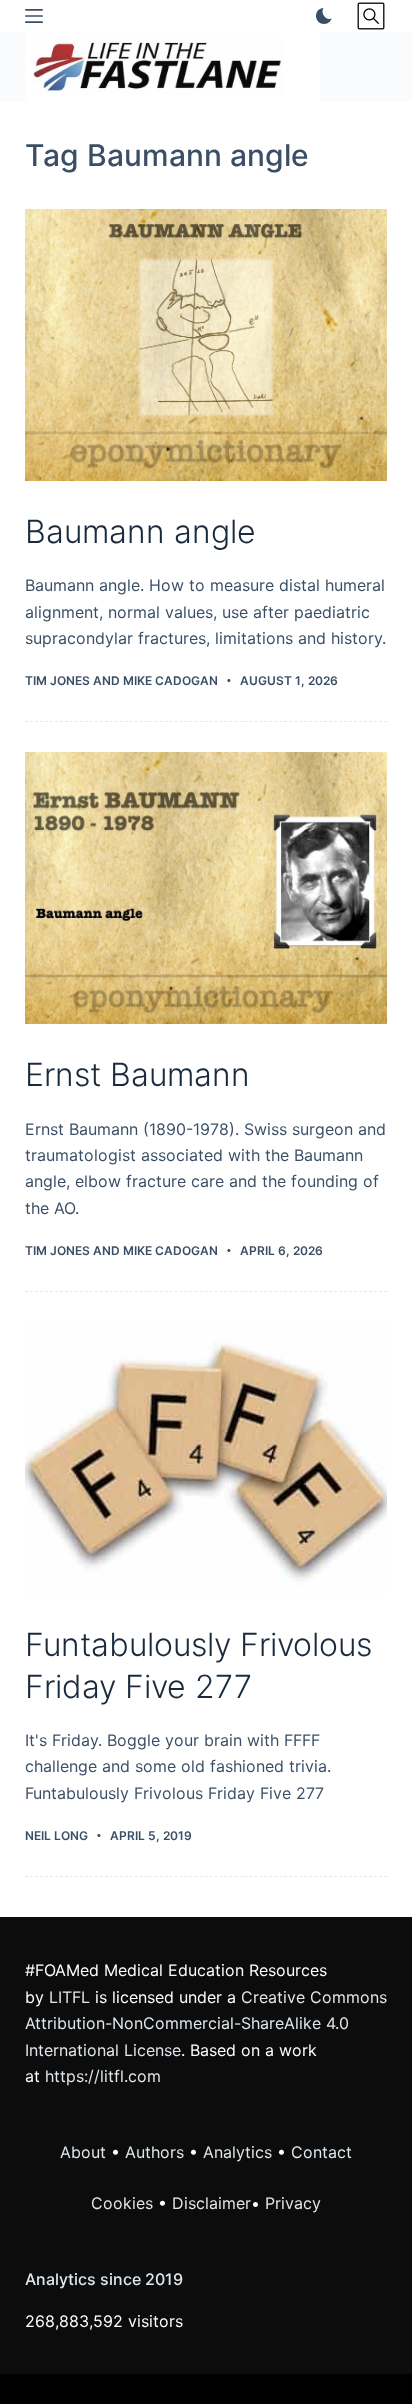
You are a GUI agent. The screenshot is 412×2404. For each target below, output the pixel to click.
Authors (154, 2152)
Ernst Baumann (137, 1074)
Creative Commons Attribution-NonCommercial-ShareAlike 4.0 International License (206, 2023)
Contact (321, 2152)
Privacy (293, 2203)
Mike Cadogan (170, 680)
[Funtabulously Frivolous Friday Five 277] (206, 1458)
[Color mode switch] (320, 16)
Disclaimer (211, 2203)
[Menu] (34, 16)
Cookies (124, 2203)
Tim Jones (57, 680)
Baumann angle (140, 531)
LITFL (69, 1997)
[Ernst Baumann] (206, 888)
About (83, 2152)
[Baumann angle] (206, 345)
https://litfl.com (103, 2076)
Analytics (237, 2152)
